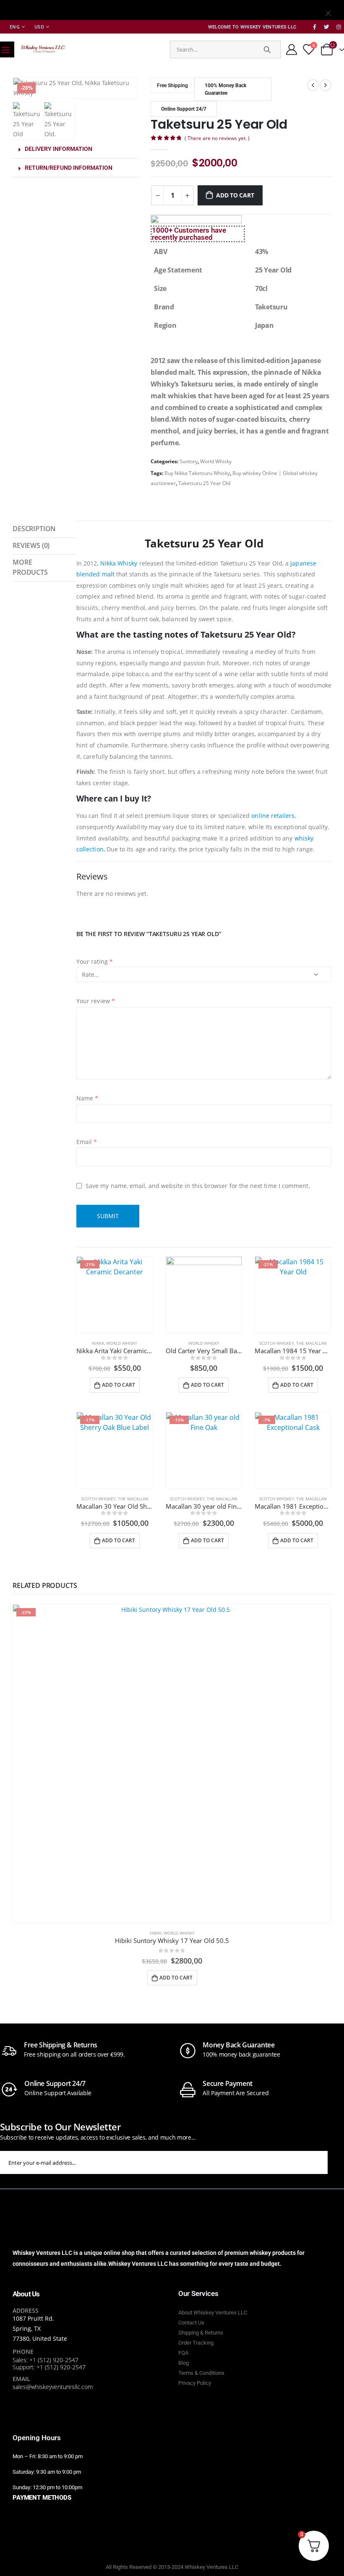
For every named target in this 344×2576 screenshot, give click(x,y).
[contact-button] (336, 2162)
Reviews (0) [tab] (31, 545)
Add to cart (235, 195)
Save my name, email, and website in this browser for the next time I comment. (198, 1185)
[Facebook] (315, 27)
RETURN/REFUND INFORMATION (69, 168)
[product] (204, 1295)
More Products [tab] (30, 567)
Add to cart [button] (119, 1385)
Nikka (98, 1343)
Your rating (95, 961)
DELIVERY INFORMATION (59, 149)
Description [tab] (34, 529)
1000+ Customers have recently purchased (189, 234)
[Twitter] (327, 27)
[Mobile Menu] (5, 49)
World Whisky (216, 461)
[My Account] (291, 49)
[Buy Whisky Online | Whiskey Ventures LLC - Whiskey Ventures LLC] (43, 49)
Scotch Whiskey (277, 1343)
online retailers (273, 816)
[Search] (267, 49)
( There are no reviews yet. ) (217, 138)
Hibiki (156, 1933)
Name (87, 1098)
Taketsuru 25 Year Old (204, 483)
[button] (75, 149)
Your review (96, 1001)
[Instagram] (339, 27)
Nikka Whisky (119, 563)
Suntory (189, 461)
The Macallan (311, 1343)
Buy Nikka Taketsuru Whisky (197, 473)
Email (87, 1142)
